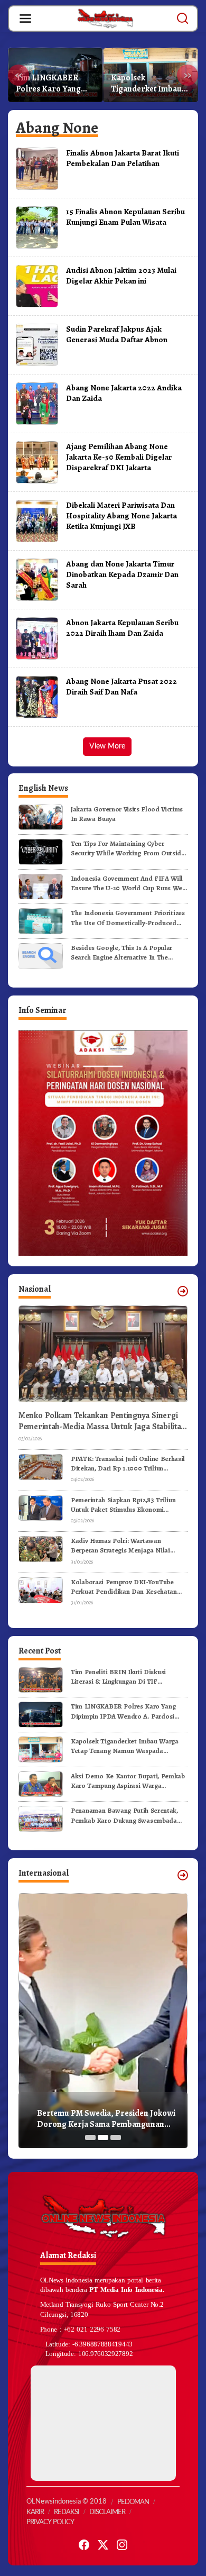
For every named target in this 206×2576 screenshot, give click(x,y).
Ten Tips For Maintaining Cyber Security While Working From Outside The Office (128, 848)
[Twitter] (103, 2545)
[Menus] (25, 19)
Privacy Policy (50, 2522)
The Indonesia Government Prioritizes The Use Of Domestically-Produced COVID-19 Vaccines (128, 918)
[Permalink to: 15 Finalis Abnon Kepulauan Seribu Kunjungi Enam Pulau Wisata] (37, 227)
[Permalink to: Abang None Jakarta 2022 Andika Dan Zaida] (37, 403)
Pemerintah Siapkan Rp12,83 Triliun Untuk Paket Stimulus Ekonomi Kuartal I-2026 (123, 1505)
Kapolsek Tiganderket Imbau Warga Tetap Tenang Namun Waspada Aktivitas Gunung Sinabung (54, 84)
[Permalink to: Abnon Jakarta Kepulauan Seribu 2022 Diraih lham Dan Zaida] (37, 638)
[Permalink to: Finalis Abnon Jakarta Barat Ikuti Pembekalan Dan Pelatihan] (37, 168)
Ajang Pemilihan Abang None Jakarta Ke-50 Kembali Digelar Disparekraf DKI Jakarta (119, 457)
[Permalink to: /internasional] (183, 1875)
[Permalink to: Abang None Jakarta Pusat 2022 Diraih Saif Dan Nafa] (37, 697)
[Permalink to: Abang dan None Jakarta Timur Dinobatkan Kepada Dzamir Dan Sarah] (37, 579)
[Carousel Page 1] (90, 2137)
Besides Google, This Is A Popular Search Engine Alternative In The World (121, 953)
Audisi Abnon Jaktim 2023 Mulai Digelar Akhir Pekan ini (121, 275)
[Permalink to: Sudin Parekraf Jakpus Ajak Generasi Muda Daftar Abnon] (37, 344)
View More (107, 746)
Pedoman (133, 2502)
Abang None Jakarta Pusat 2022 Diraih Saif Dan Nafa (121, 686)
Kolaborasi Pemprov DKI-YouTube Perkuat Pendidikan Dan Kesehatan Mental (124, 1587)
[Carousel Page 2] (103, 2137)
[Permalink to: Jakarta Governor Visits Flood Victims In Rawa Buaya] (41, 816)
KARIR (35, 2512)
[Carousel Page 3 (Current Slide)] (116, 2137)
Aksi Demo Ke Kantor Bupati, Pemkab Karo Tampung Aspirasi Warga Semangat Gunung (150, 84)
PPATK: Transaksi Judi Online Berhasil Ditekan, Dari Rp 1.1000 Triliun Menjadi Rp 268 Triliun (128, 1464)
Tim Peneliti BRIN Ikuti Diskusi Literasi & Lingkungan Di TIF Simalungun (118, 1677)
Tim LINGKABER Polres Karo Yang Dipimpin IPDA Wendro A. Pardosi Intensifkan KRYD (123, 1711)
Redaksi (67, 2512)
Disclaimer (107, 2512)
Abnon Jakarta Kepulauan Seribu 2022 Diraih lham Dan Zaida (122, 628)
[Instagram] (122, 2545)
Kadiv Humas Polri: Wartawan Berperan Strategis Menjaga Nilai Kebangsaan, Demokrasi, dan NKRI (123, 1546)
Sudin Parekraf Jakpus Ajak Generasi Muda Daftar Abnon (117, 334)
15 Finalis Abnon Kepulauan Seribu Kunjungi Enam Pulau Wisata (125, 217)
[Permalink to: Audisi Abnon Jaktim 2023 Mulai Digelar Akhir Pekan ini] (37, 286)
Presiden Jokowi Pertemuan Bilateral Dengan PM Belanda (105, 2119)
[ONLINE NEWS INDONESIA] (105, 18)
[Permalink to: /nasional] (183, 1291)
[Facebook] (84, 2545)
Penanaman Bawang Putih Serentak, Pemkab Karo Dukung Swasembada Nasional (124, 1815)
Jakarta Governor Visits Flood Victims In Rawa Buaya (127, 814)
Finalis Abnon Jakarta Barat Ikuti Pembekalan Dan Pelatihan (123, 158)
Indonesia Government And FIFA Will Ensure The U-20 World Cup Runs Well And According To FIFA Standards (128, 883)
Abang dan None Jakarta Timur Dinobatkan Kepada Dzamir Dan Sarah (122, 574)
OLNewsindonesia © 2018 (67, 2502)
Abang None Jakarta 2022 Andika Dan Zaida (124, 393)
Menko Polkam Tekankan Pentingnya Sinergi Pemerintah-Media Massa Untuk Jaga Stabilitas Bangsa (101, 1421)
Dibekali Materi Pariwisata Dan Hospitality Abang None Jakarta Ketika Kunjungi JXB (121, 515)
